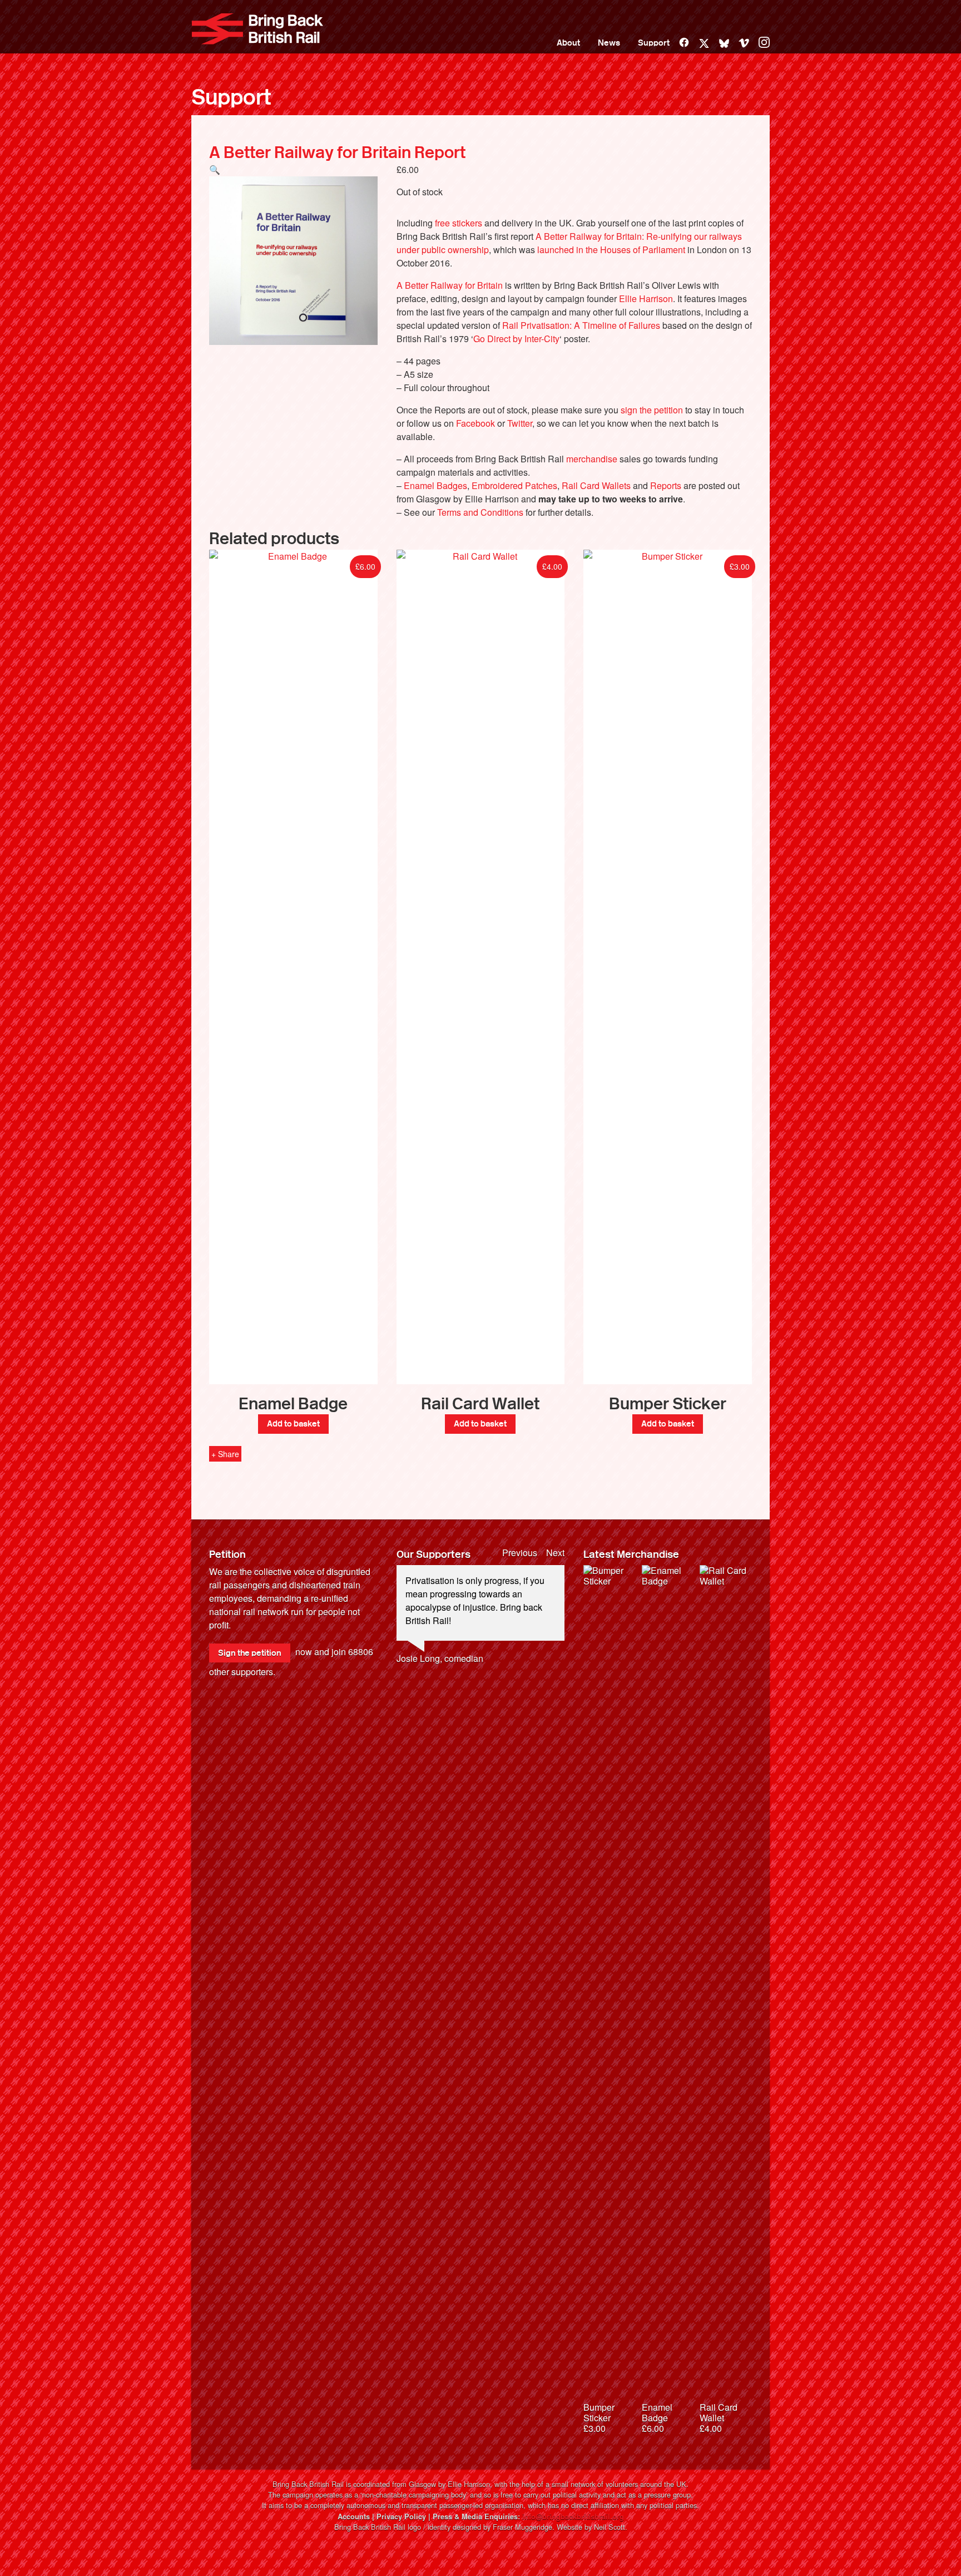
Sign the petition (250, 1653)
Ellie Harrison (646, 298)
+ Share (225, 1454)
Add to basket (293, 1424)
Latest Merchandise (631, 1555)
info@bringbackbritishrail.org (573, 2516)
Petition (227, 1555)
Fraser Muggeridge (522, 2527)
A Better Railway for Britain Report (337, 152)
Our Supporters (434, 1555)
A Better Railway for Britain (450, 285)
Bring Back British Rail (257, 29)
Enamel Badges (435, 485)
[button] (215, 169)
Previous (520, 1553)
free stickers (459, 223)
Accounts (354, 2516)
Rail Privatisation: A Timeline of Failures (581, 325)
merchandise (592, 459)
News (609, 43)
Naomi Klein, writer (434, 1698)
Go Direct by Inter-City (516, 339)
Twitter (520, 423)
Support (654, 43)
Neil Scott (610, 2527)
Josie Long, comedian (440, 1658)
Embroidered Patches (514, 485)
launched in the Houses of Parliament (611, 250)
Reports (666, 485)
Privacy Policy (401, 2516)
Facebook (475, 423)
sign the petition (652, 410)
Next (555, 1553)
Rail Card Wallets (596, 485)
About (568, 43)
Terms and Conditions (480, 512)
